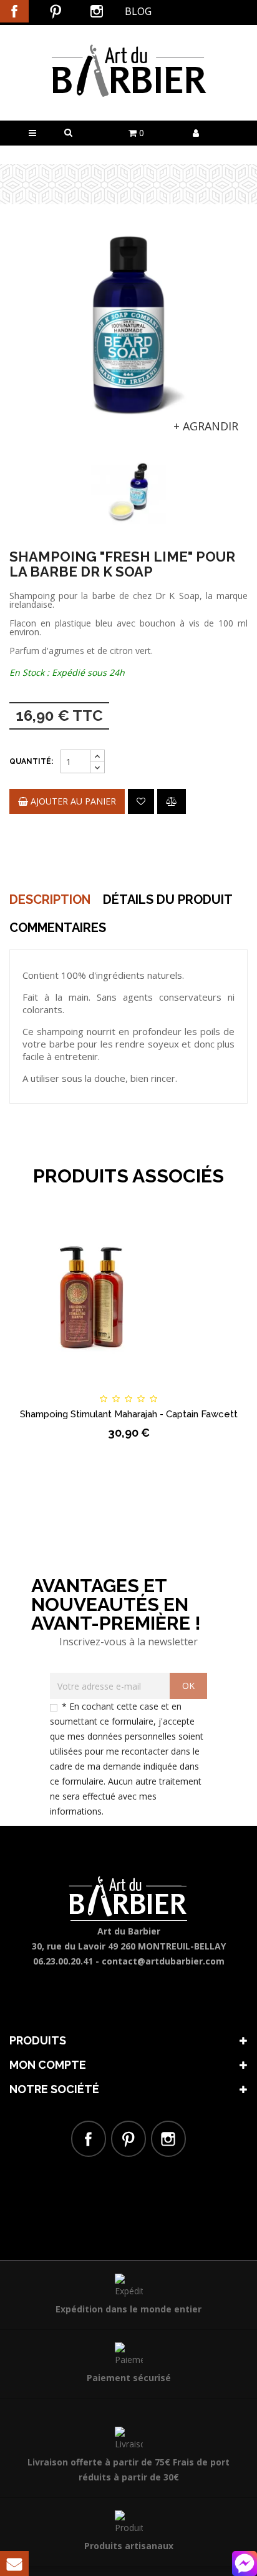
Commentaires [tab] (58, 928)
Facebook (14, 11)
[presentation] (26, 478)
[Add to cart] (42, 1387)
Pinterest (56, 11)
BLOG (138, 11)
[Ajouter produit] (172, 801)
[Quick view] (215, 1387)
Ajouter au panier (72, 801)
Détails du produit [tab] (168, 899)
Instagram (97, 11)
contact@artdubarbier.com (163, 1961)
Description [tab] (50, 899)
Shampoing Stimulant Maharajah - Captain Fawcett (129, 1414)
